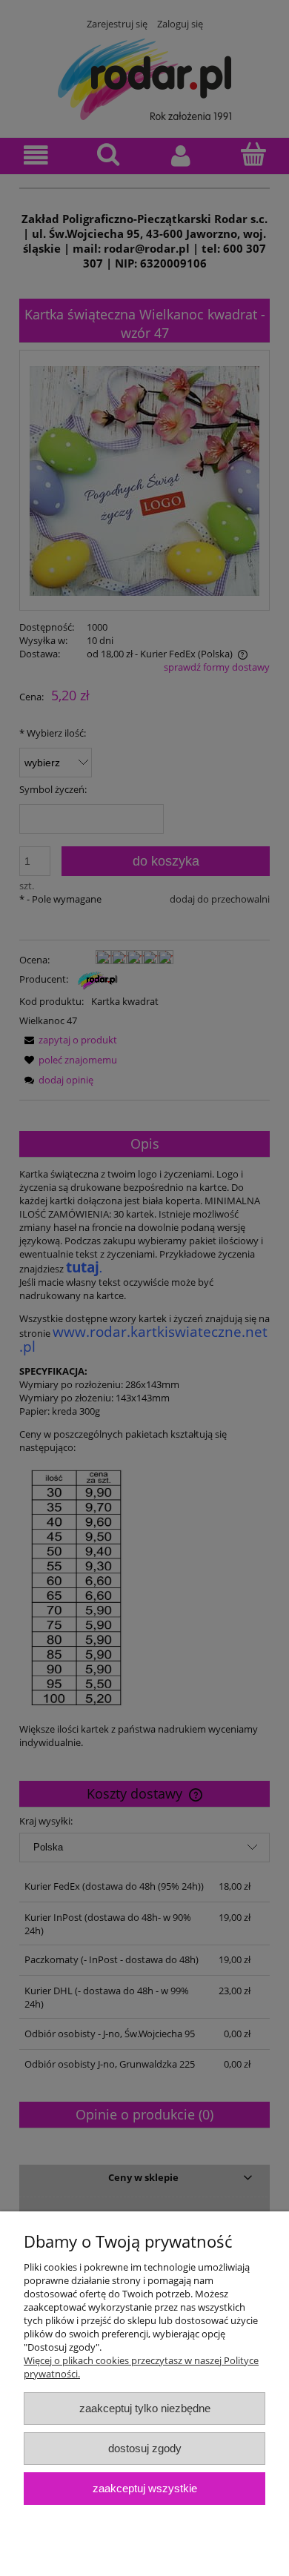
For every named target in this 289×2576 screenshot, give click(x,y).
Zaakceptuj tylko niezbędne (145, 2408)
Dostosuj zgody (145, 2448)
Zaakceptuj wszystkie (145, 2488)
